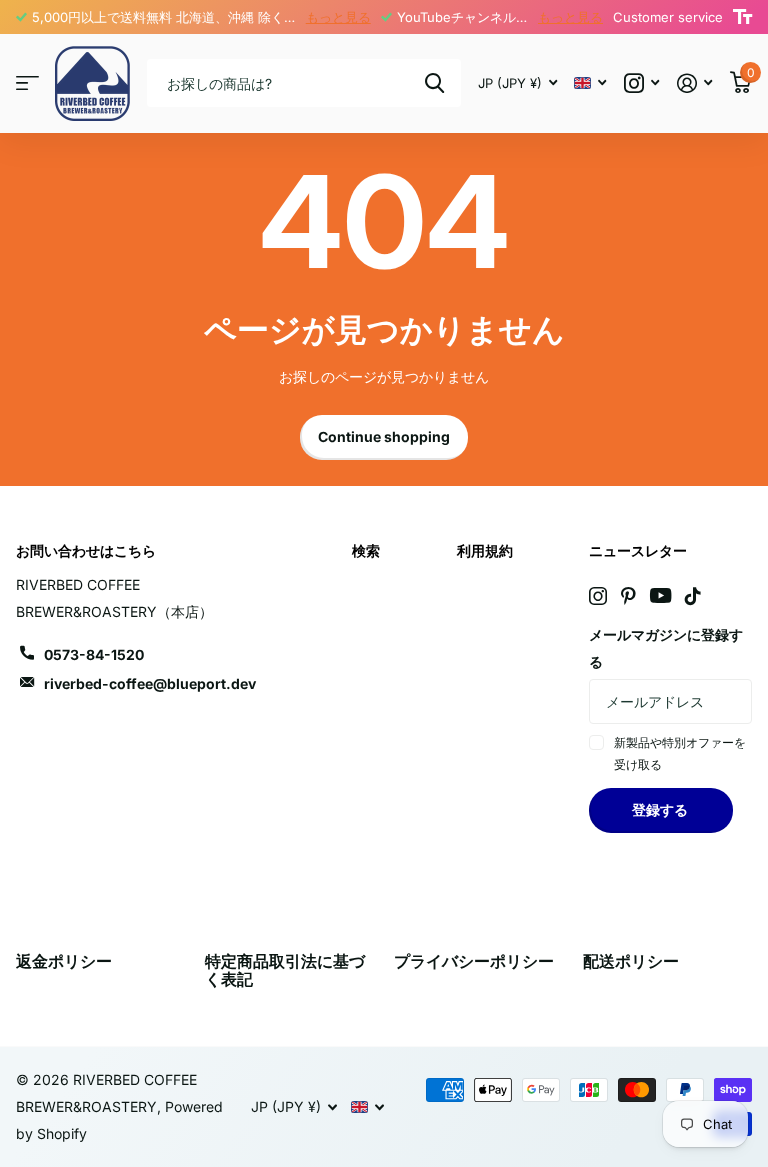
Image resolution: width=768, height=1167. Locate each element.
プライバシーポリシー (474, 961)
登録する (661, 809)
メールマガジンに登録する (666, 648)
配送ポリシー (631, 961)
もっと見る (338, 17)
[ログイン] (694, 83)
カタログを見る (27, 83)
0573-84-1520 (94, 654)
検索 (434, 83)
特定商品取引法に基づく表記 (285, 970)
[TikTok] (693, 596)
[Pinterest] (628, 596)
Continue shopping (384, 436)
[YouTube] (660, 595)
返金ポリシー (64, 961)
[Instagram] (598, 596)
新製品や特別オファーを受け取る (680, 753)
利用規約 (485, 550)
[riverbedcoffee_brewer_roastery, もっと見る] (641, 83)
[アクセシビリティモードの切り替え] (742, 17)
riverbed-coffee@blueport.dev (150, 683)
